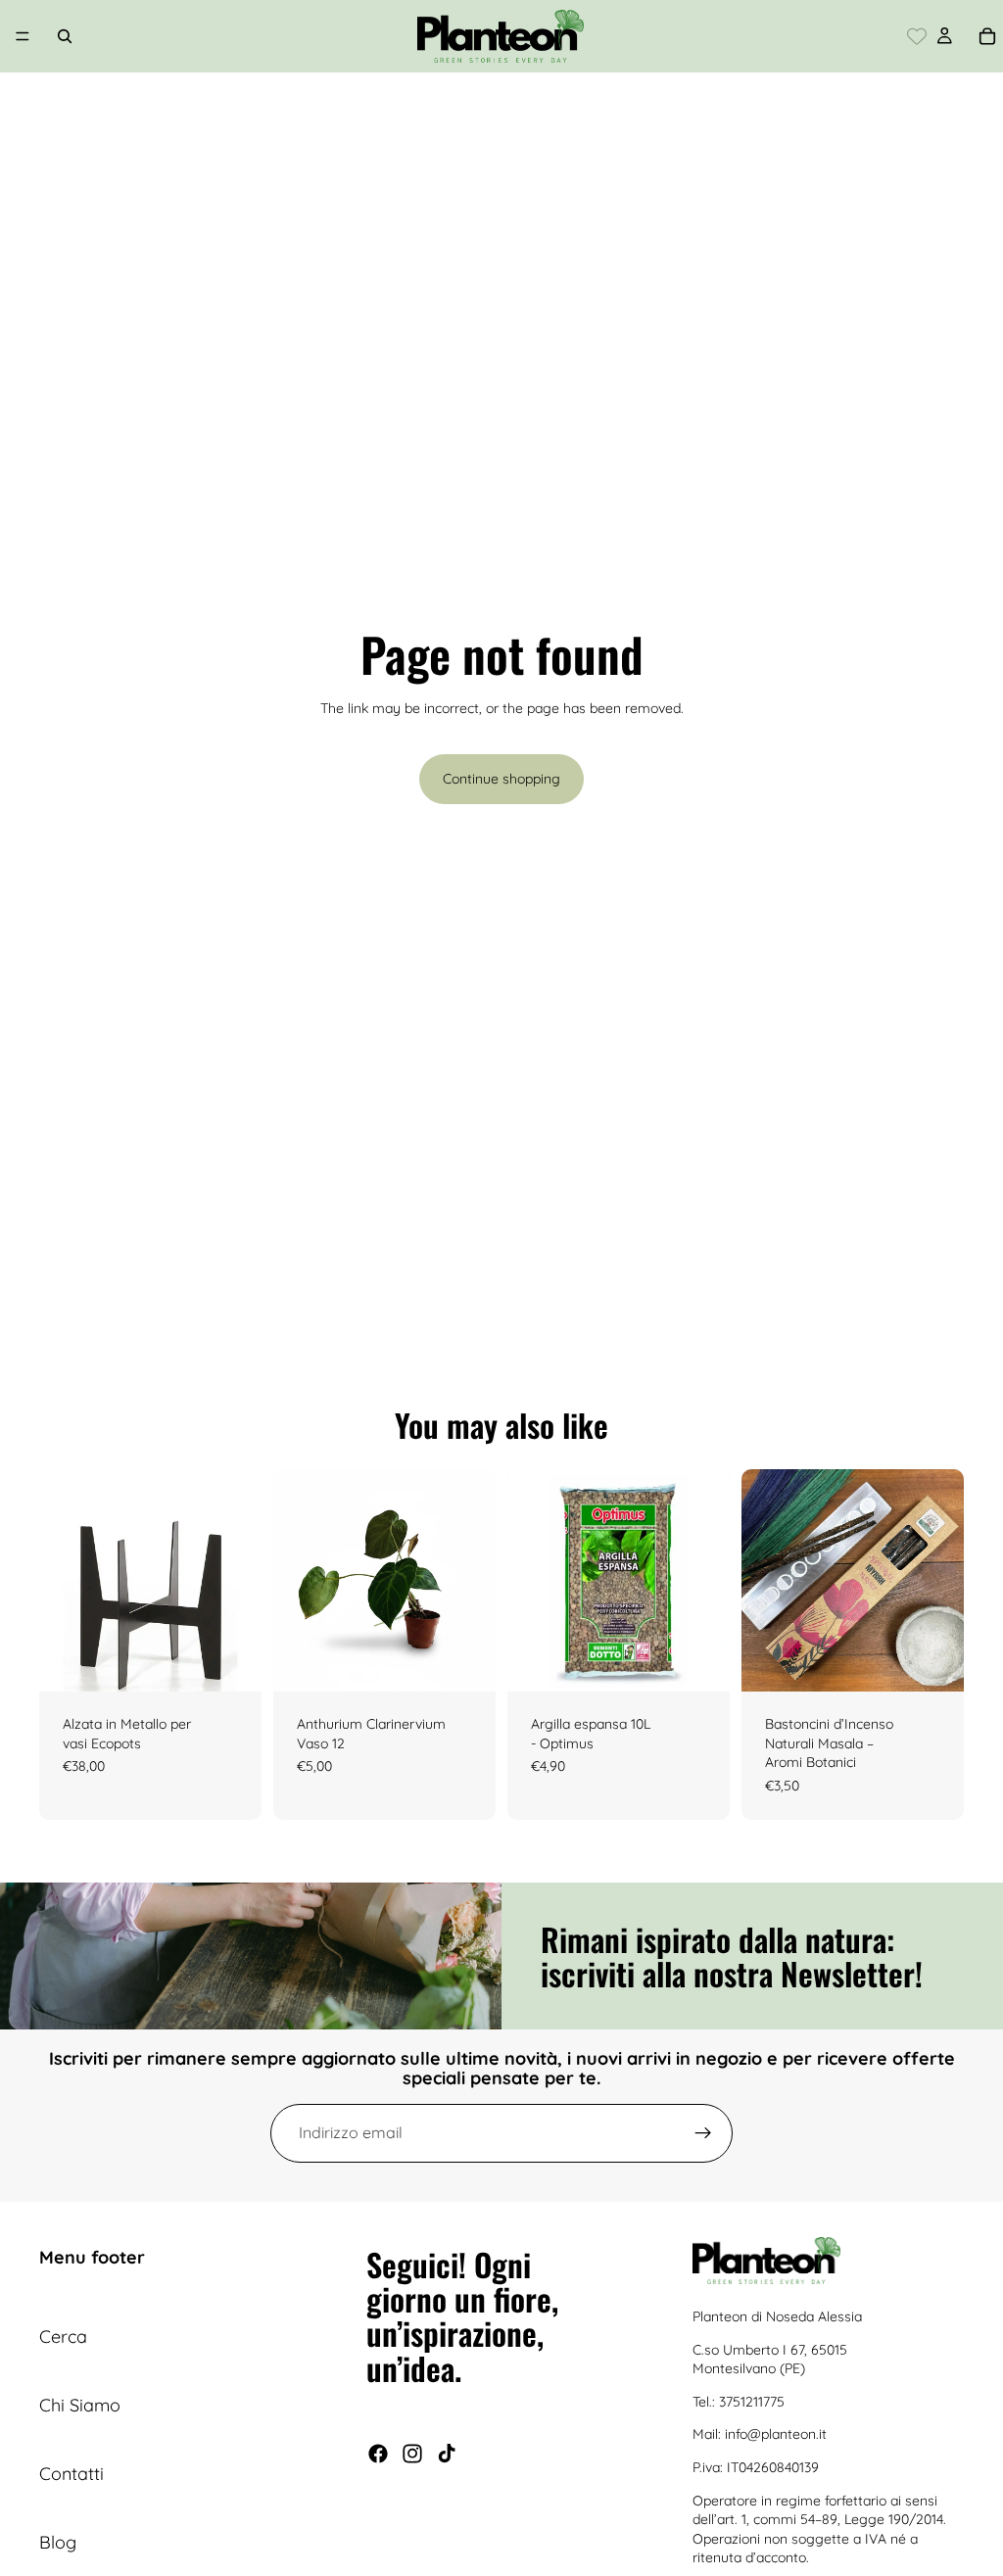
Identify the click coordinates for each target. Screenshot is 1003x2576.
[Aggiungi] (465, 1661)
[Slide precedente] (61, 1581)
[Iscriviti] (703, 2133)
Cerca (63, 2337)
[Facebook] (378, 2453)
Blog (58, 2541)
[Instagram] (412, 2453)
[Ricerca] (65, 36)
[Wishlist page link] (917, 36)
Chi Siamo (80, 2405)
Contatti (72, 2473)
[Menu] (23, 36)
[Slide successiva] (240, 1581)
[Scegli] (231, 1661)
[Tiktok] (447, 2453)
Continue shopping (501, 779)
